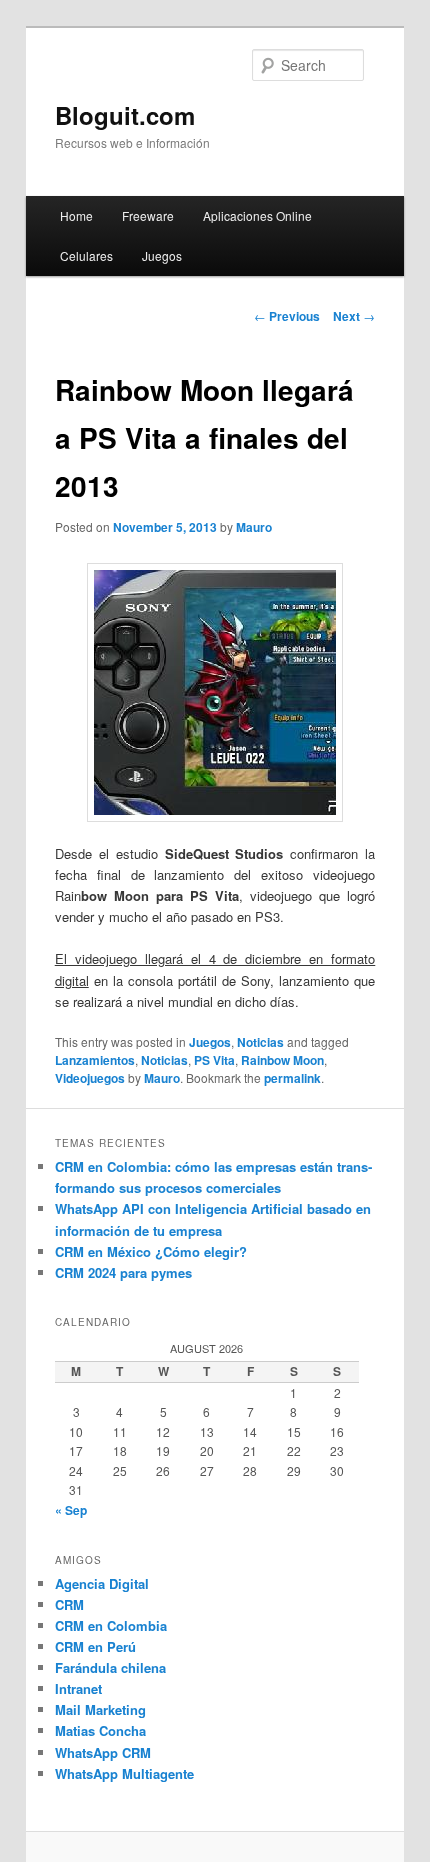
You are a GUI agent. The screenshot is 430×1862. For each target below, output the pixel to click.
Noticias (260, 1042)
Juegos (162, 255)
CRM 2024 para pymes (123, 1272)
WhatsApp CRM (103, 1752)
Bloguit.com (125, 115)
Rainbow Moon (282, 1060)
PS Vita (214, 1060)
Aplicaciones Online (257, 215)
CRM (69, 1604)
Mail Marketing (100, 1709)
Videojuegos (90, 1078)
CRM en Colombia (111, 1625)
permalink (292, 1078)
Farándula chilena (110, 1667)
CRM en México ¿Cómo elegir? (151, 1251)
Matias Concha (100, 1730)
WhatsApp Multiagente (124, 1773)
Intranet (78, 1688)
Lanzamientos (95, 1060)
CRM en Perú (95, 1646)
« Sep (71, 1510)
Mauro (254, 527)
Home (76, 215)
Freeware (148, 215)
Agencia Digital (102, 1583)
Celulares (86, 255)
